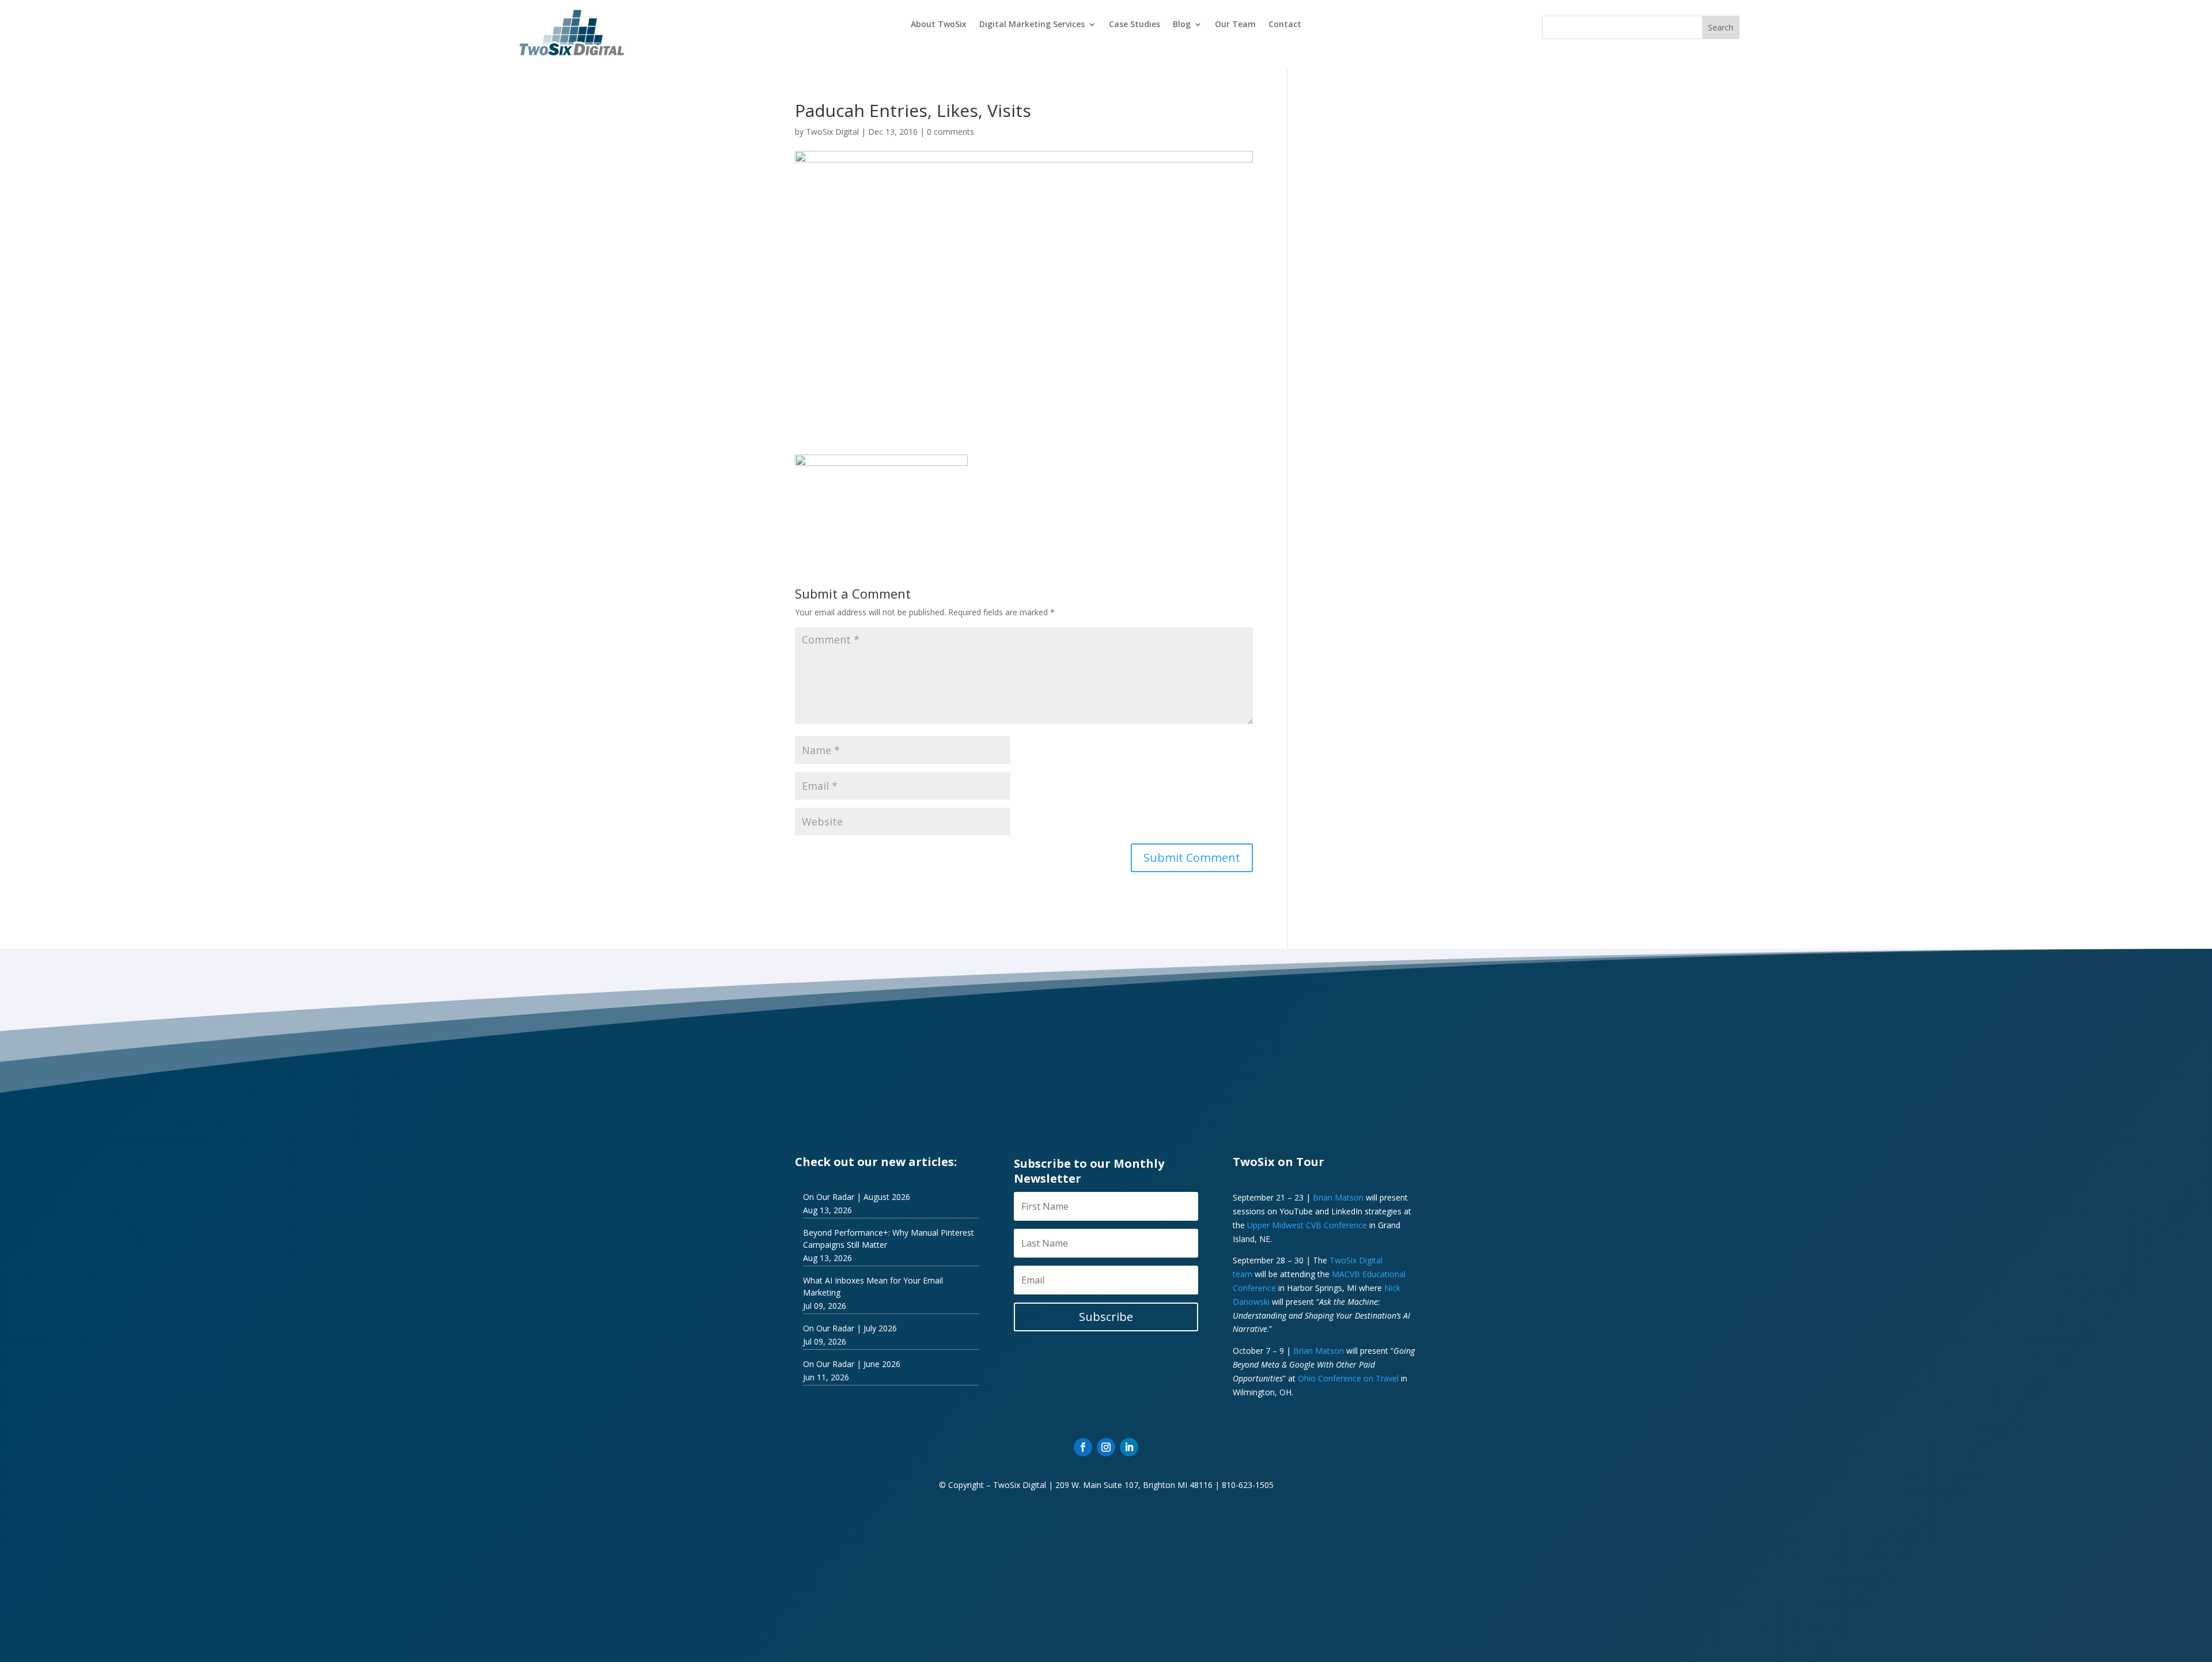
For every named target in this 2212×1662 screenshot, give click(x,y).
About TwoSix (939, 25)
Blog (1182, 25)
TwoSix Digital (832, 132)
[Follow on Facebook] (1083, 1447)
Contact (1285, 25)
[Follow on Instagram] (1106, 1447)
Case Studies (1135, 25)
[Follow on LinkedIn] (1129, 1447)
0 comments (950, 132)
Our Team (1235, 25)
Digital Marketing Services (1032, 25)
